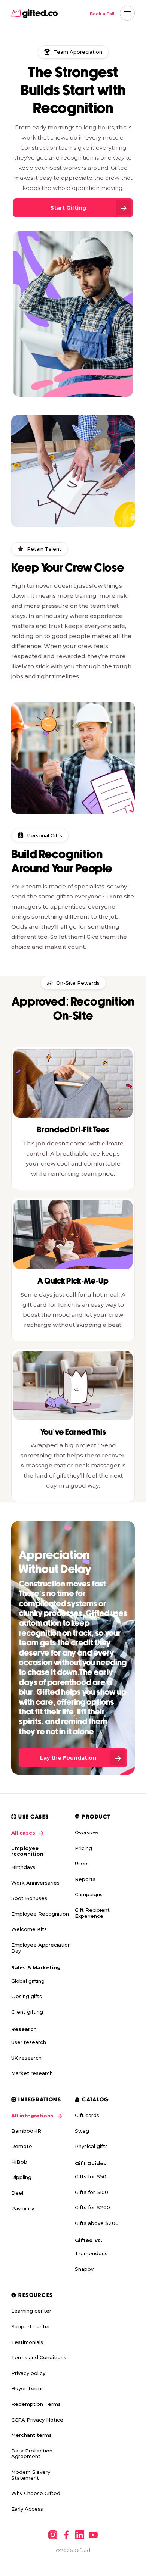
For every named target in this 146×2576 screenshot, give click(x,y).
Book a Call (102, 14)
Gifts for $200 (92, 2207)
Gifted (82, 2550)
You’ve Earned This (73, 1433)
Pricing (83, 1848)
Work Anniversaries (35, 1883)
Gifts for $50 (91, 2176)
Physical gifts (91, 2146)
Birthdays (23, 1867)
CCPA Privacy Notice (37, 2420)
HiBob (19, 2162)
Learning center (31, 2311)
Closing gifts (27, 1996)
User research (29, 2042)
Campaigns (89, 1894)
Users (82, 1863)
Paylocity (23, 2208)
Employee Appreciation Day (41, 1948)
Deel (17, 2193)
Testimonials (27, 2342)
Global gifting (28, 1981)
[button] (127, 13)
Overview (87, 1832)
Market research (32, 2073)
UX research (26, 2058)
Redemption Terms (36, 2404)
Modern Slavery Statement (31, 2475)
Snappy (84, 2269)
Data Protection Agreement (32, 2454)
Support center (31, 2326)
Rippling (21, 2177)
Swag (82, 2131)
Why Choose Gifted (36, 2493)
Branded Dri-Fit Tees (73, 1130)
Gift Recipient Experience (92, 1913)
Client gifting (27, 2012)
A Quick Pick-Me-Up (73, 1281)
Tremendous (91, 2253)
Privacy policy (28, 2373)
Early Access (27, 2509)
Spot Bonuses (29, 1898)
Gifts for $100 (92, 2192)
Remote (22, 2146)
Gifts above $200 (97, 2223)
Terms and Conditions (39, 2357)
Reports (85, 1879)
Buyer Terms (28, 2388)
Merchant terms (31, 2435)
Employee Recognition (40, 1914)
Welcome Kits (29, 1929)
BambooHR (26, 2131)
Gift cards (87, 2115)
